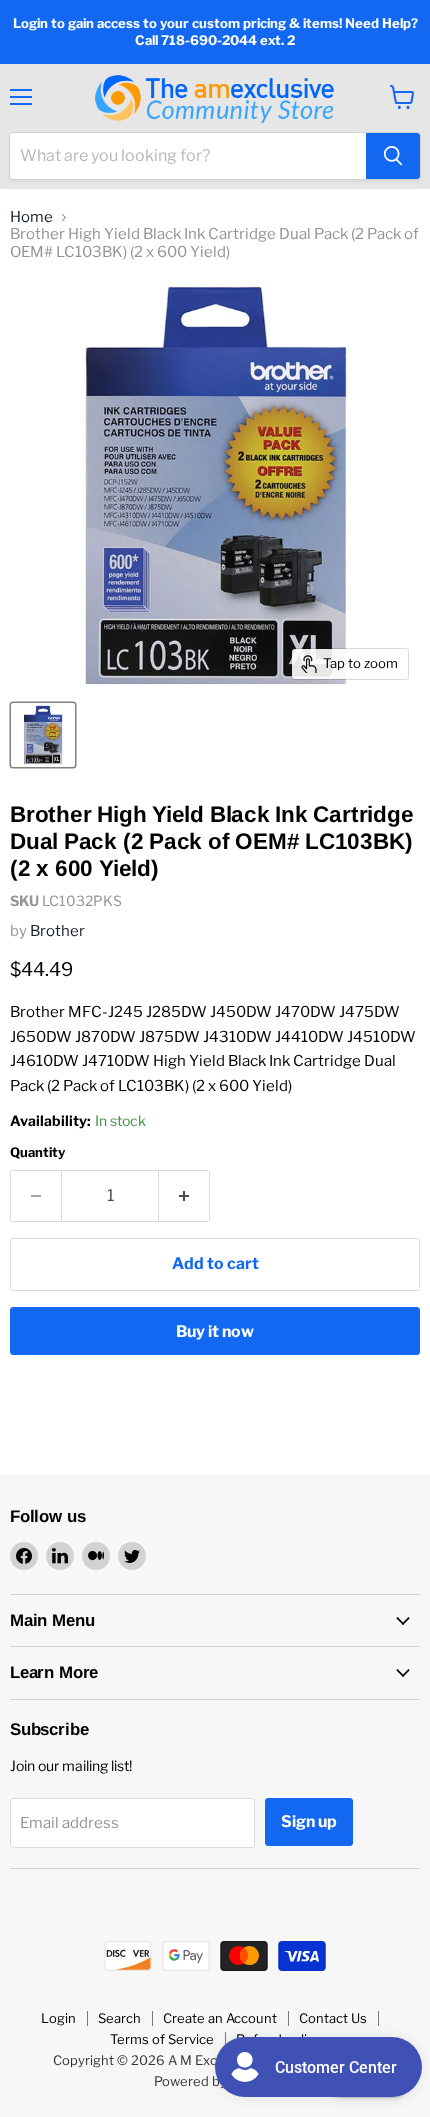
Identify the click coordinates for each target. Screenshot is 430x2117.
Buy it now (215, 1331)
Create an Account (220, 2018)
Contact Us (333, 2018)
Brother (57, 931)
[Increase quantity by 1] (184, 1196)
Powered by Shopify (215, 2081)
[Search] (393, 156)
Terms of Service (162, 2039)
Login (58, 2018)
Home (31, 217)
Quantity (37, 1152)
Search (119, 2018)
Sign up (309, 1821)
